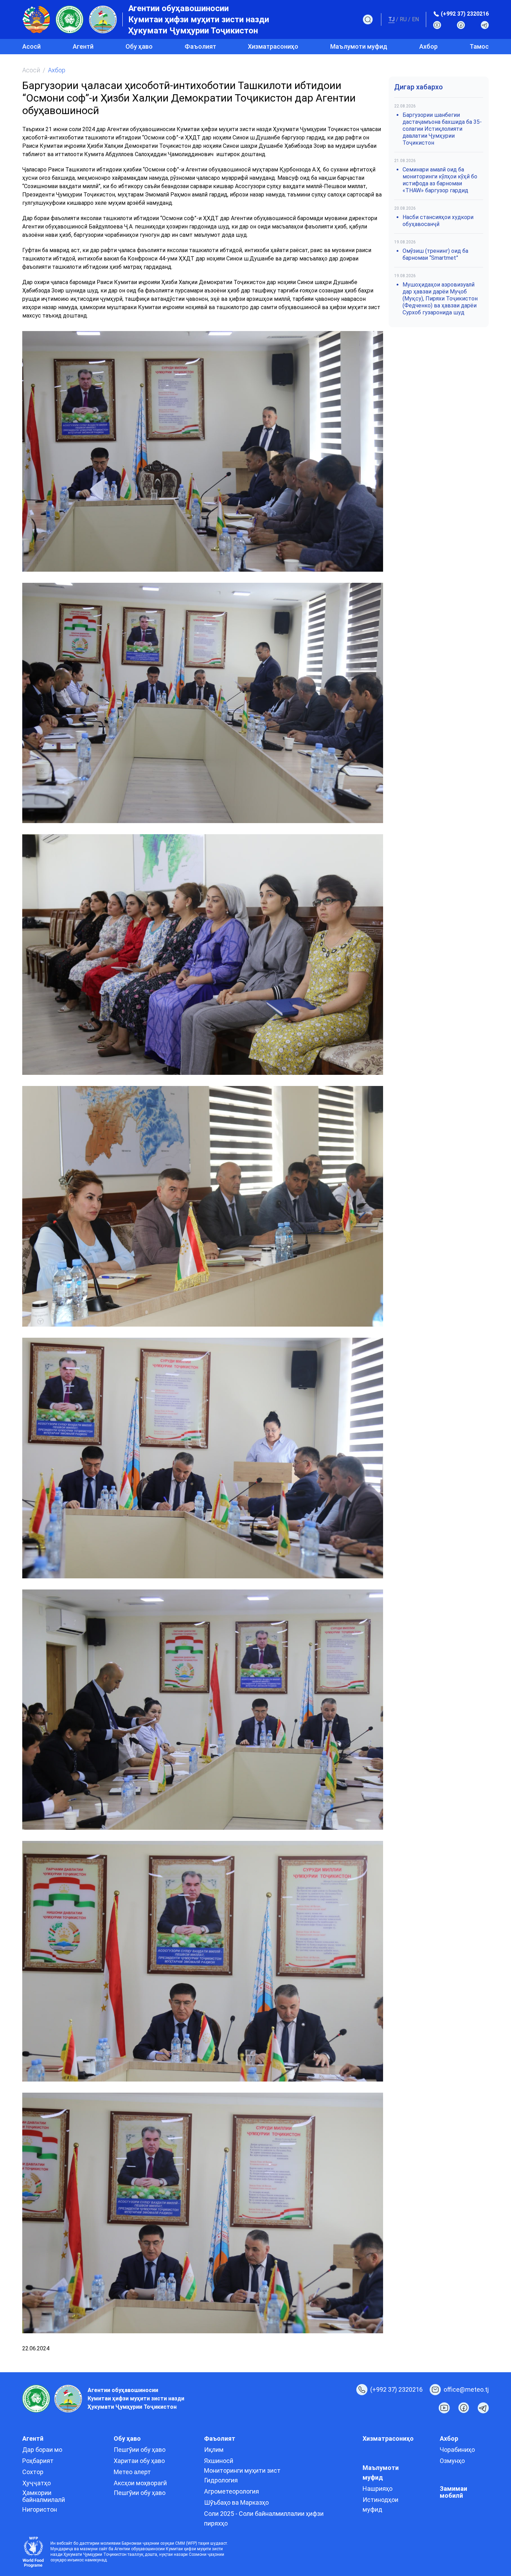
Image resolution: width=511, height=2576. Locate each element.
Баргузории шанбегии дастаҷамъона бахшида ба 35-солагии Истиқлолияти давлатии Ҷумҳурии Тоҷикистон (442, 129)
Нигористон (40, 2509)
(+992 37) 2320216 (465, 14)
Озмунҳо (452, 2461)
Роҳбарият (38, 2461)
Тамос (479, 46)
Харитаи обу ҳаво (139, 2461)
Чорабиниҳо (457, 2450)
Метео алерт (132, 2472)
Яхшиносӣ (219, 2461)
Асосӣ (31, 46)
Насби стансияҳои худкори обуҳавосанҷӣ (438, 221)
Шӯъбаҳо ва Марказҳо (236, 2502)
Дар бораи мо (42, 2450)
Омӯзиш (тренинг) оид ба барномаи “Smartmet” (435, 254)
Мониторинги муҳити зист (242, 2470)
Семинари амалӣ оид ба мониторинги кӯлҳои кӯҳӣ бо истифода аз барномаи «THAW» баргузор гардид (440, 180)
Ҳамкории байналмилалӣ (44, 2496)
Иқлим (214, 2450)
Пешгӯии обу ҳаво (140, 2450)
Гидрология (221, 2480)
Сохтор (33, 2472)
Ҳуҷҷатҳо (36, 2483)
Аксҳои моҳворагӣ (140, 2483)
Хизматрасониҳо (273, 46)
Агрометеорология (232, 2491)
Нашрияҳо (378, 2489)
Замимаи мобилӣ (453, 2492)
